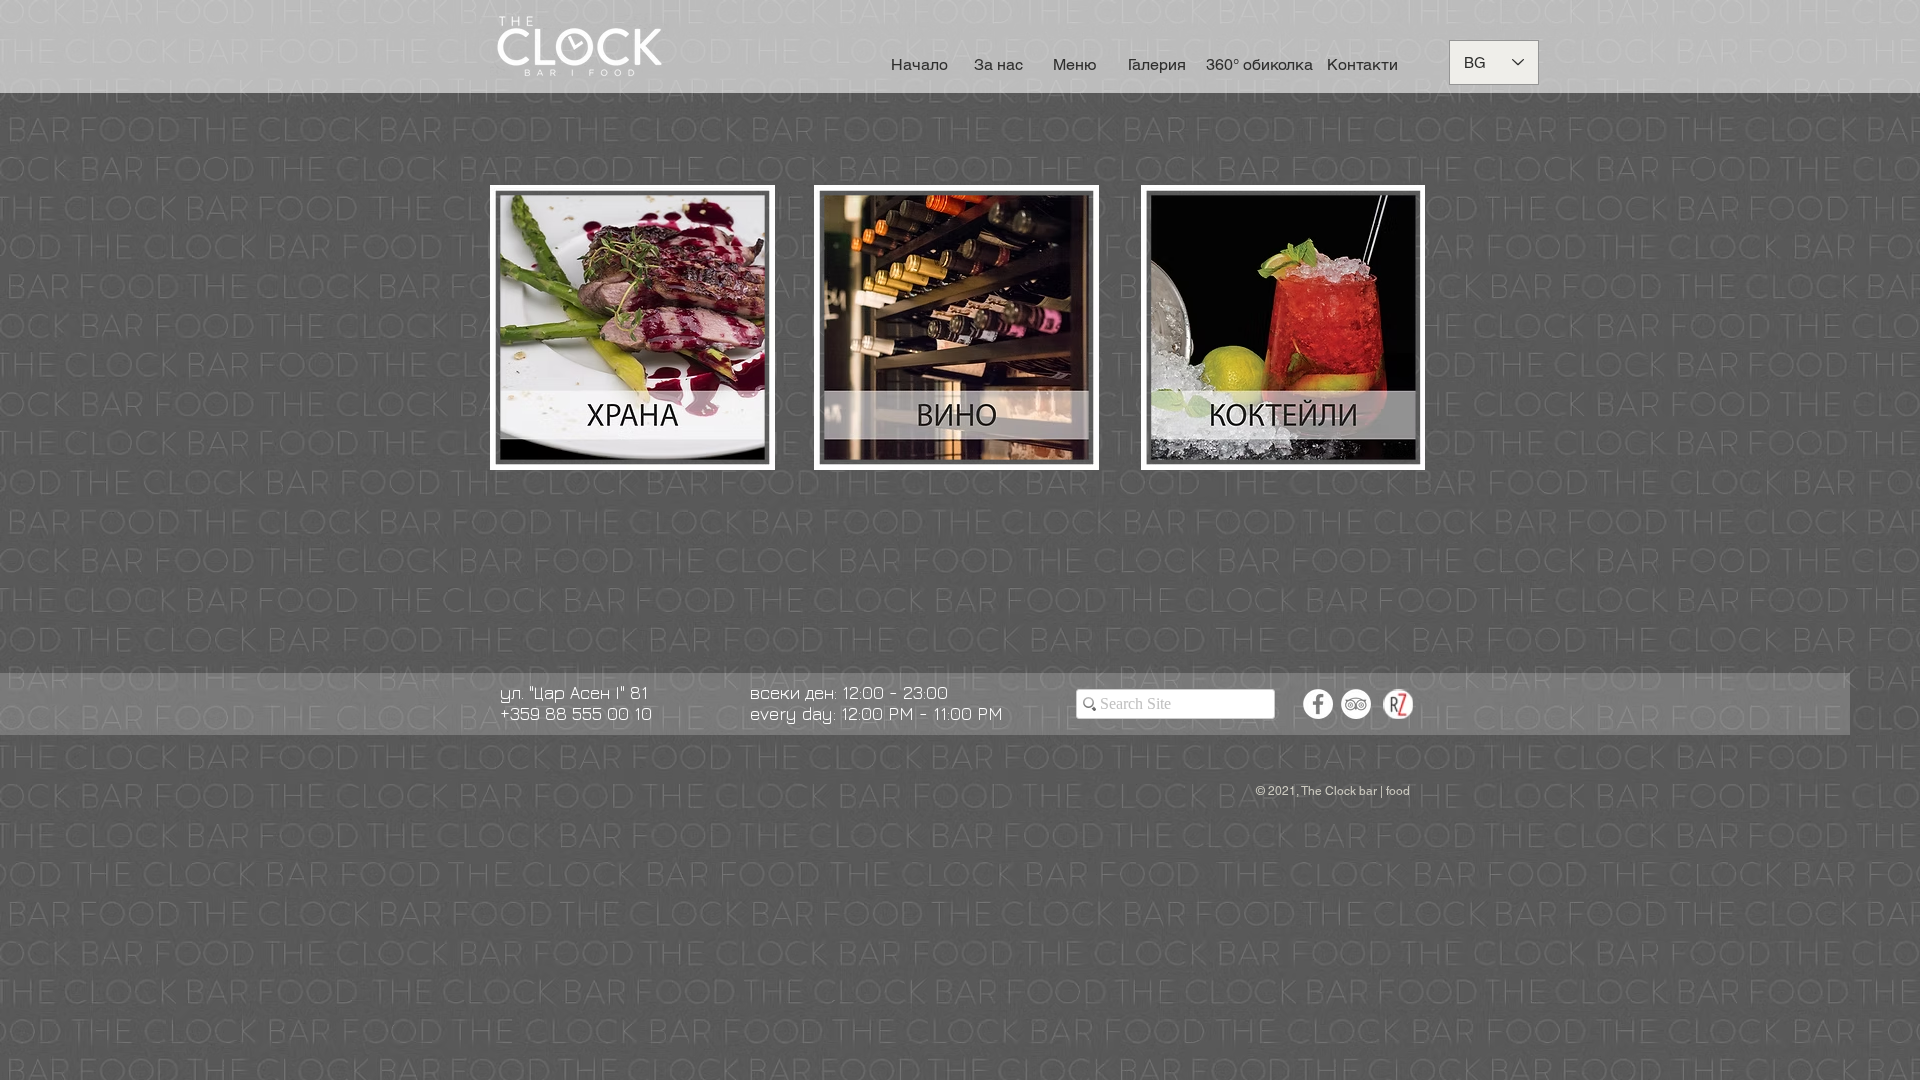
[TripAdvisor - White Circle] (1356, 704)
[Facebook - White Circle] (1318, 704)
